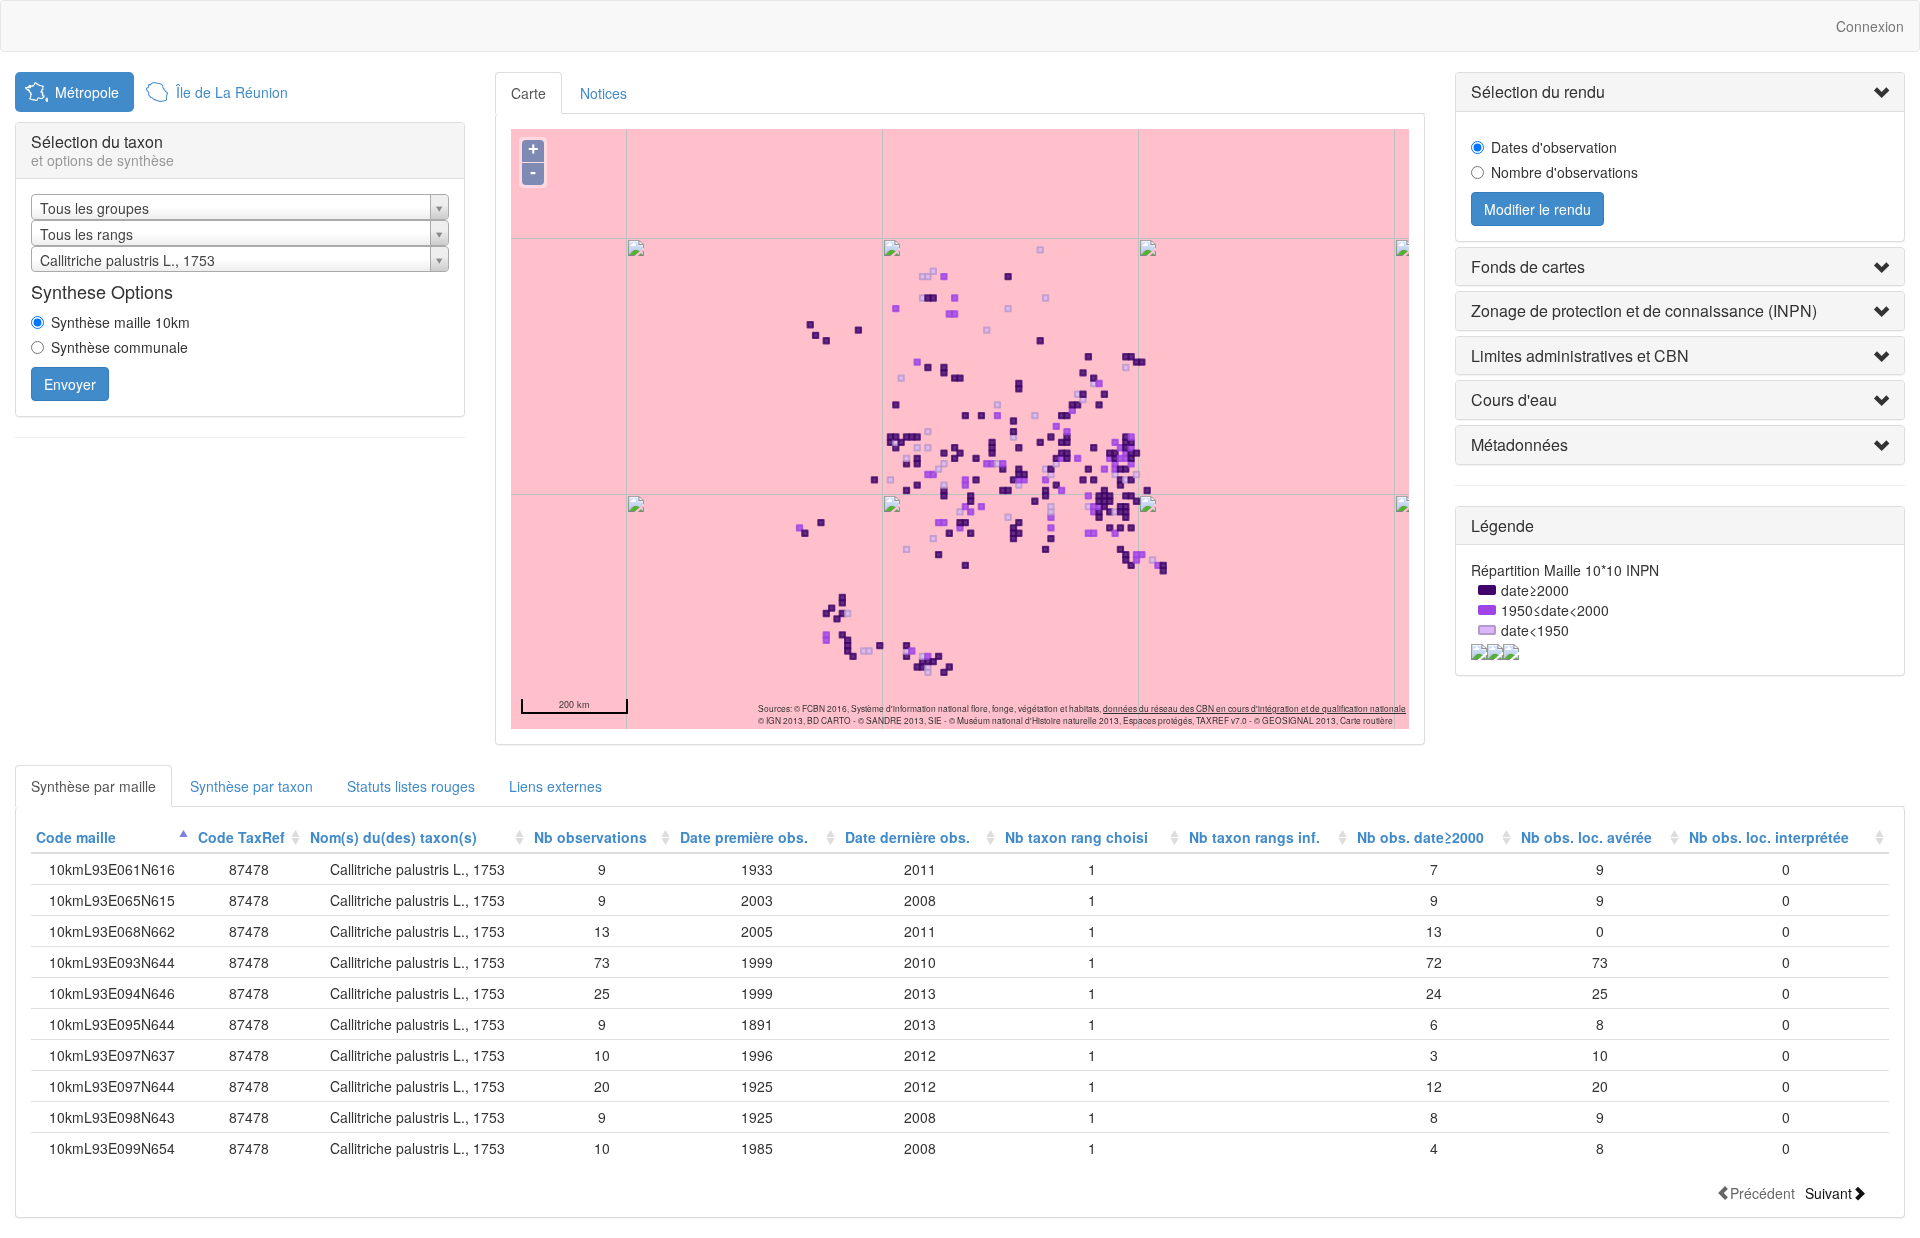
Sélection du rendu (1538, 91)
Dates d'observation (1554, 147)
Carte (528, 93)
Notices (603, 93)
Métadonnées (1519, 444)
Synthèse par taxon (251, 786)
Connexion (1870, 26)
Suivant (1828, 1192)
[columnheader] (112, 837)
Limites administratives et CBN (1580, 355)
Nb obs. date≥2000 (1420, 837)
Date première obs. (744, 837)
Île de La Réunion (232, 92)
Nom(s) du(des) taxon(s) (393, 837)
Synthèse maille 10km (120, 322)
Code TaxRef (241, 837)
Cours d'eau (1514, 399)
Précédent (1762, 1192)
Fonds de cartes (1528, 266)
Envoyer (70, 384)
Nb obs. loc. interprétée (1769, 837)
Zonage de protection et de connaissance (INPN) (1644, 310)
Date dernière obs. (907, 837)
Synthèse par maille (93, 786)
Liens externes (555, 786)
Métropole (87, 92)
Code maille (76, 837)
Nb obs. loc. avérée (1586, 837)
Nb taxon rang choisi (1076, 837)
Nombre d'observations (1564, 172)
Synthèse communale (119, 347)
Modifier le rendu (1537, 209)
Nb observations (590, 837)
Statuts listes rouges (411, 786)
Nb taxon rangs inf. (1254, 837)
